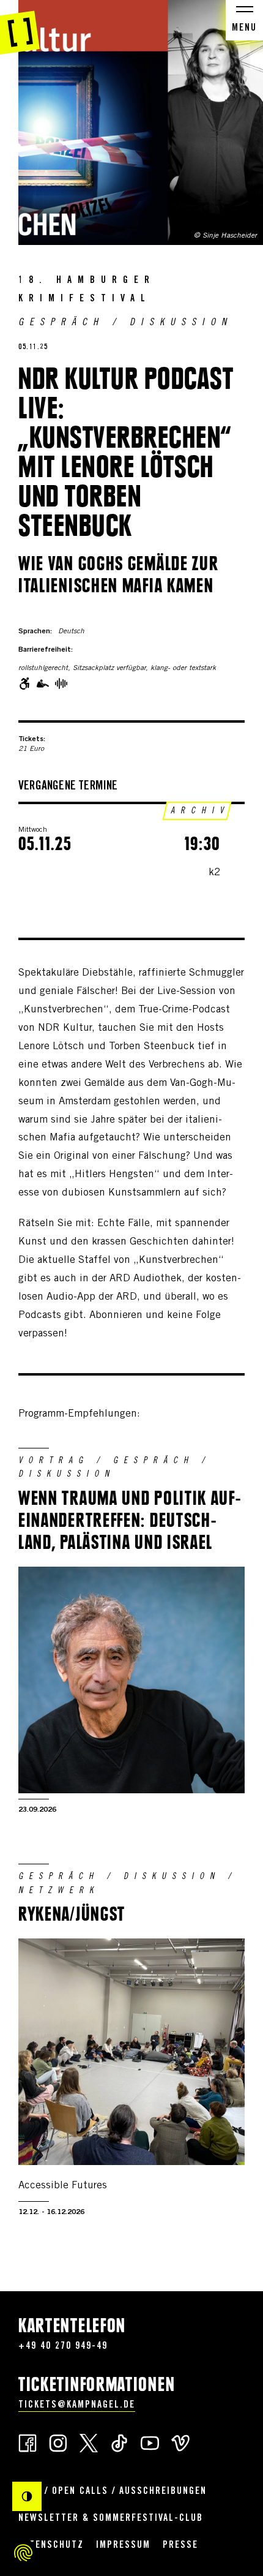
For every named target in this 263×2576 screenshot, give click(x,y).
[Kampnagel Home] (20, 28)
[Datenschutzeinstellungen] (23, 2553)
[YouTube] (150, 2442)
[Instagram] (58, 2442)
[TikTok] (119, 2442)
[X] (89, 2442)
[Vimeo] (180, 2442)
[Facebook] (28, 2442)
